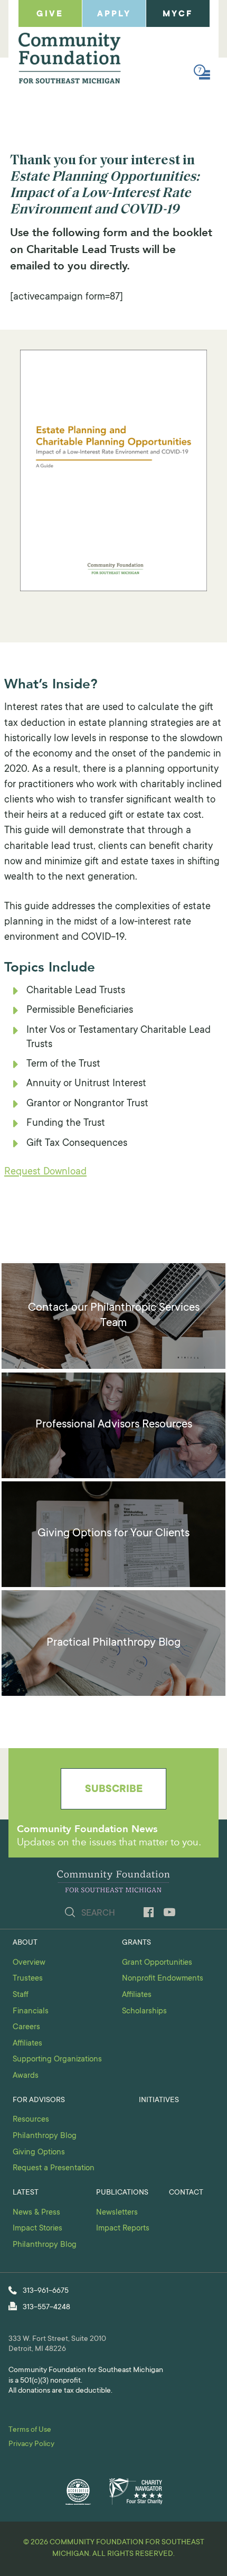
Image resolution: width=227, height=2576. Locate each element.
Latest (26, 2193)
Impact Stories (37, 2229)
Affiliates (27, 2044)
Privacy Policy (31, 2444)
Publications (122, 2193)
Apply (114, 14)
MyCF (178, 14)
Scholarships (144, 2012)
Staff (21, 1995)
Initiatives (159, 2101)
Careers (26, 2027)
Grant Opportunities (157, 1963)
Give (50, 14)
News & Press (36, 2213)
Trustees (28, 1979)
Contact (186, 2193)
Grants (136, 1943)
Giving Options (39, 2153)
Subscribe (114, 1790)
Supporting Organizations (57, 2060)
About (25, 1943)
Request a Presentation (54, 2168)
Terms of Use (30, 2430)
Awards (26, 2076)
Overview (29, 1963)
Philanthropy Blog (45, 2136)
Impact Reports (123, 2229)
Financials (31, 2012)
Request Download (45, 1172)
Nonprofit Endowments (163, 1979)
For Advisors (39, 2101)
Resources (31, 2120)
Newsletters (117, 2213)
